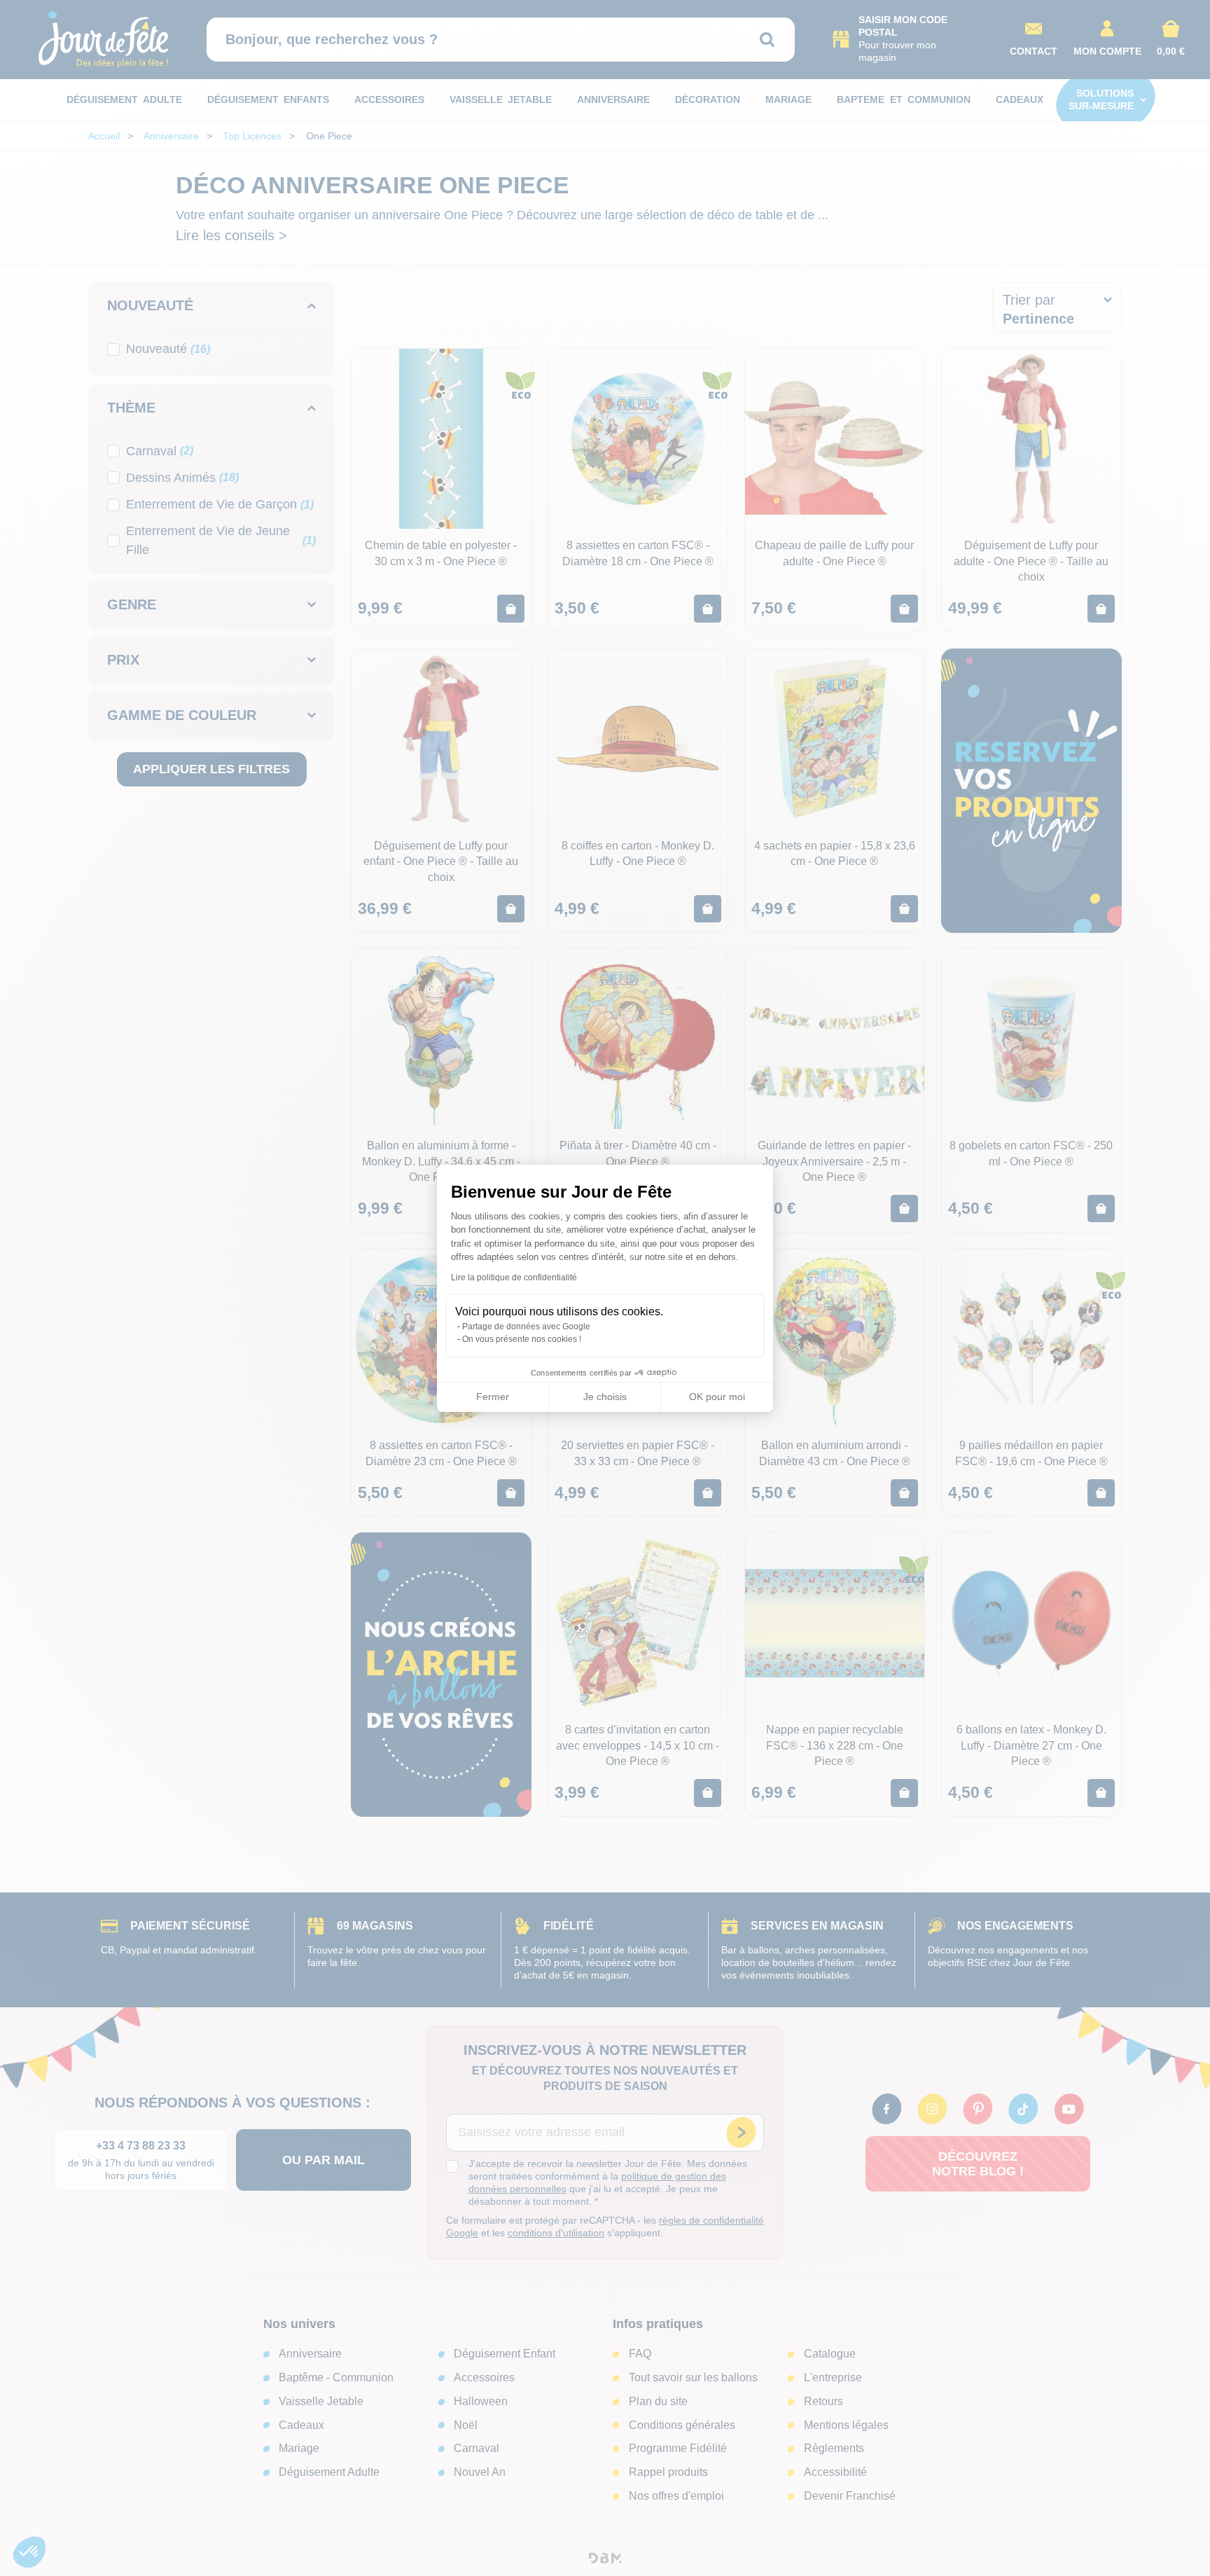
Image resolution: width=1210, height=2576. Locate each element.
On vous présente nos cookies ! (522, 1339)
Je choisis (605, 1397)
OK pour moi (717, 1397)
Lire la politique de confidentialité (514, 1277)
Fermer (493, 1397)
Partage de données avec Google (526, 1327)
